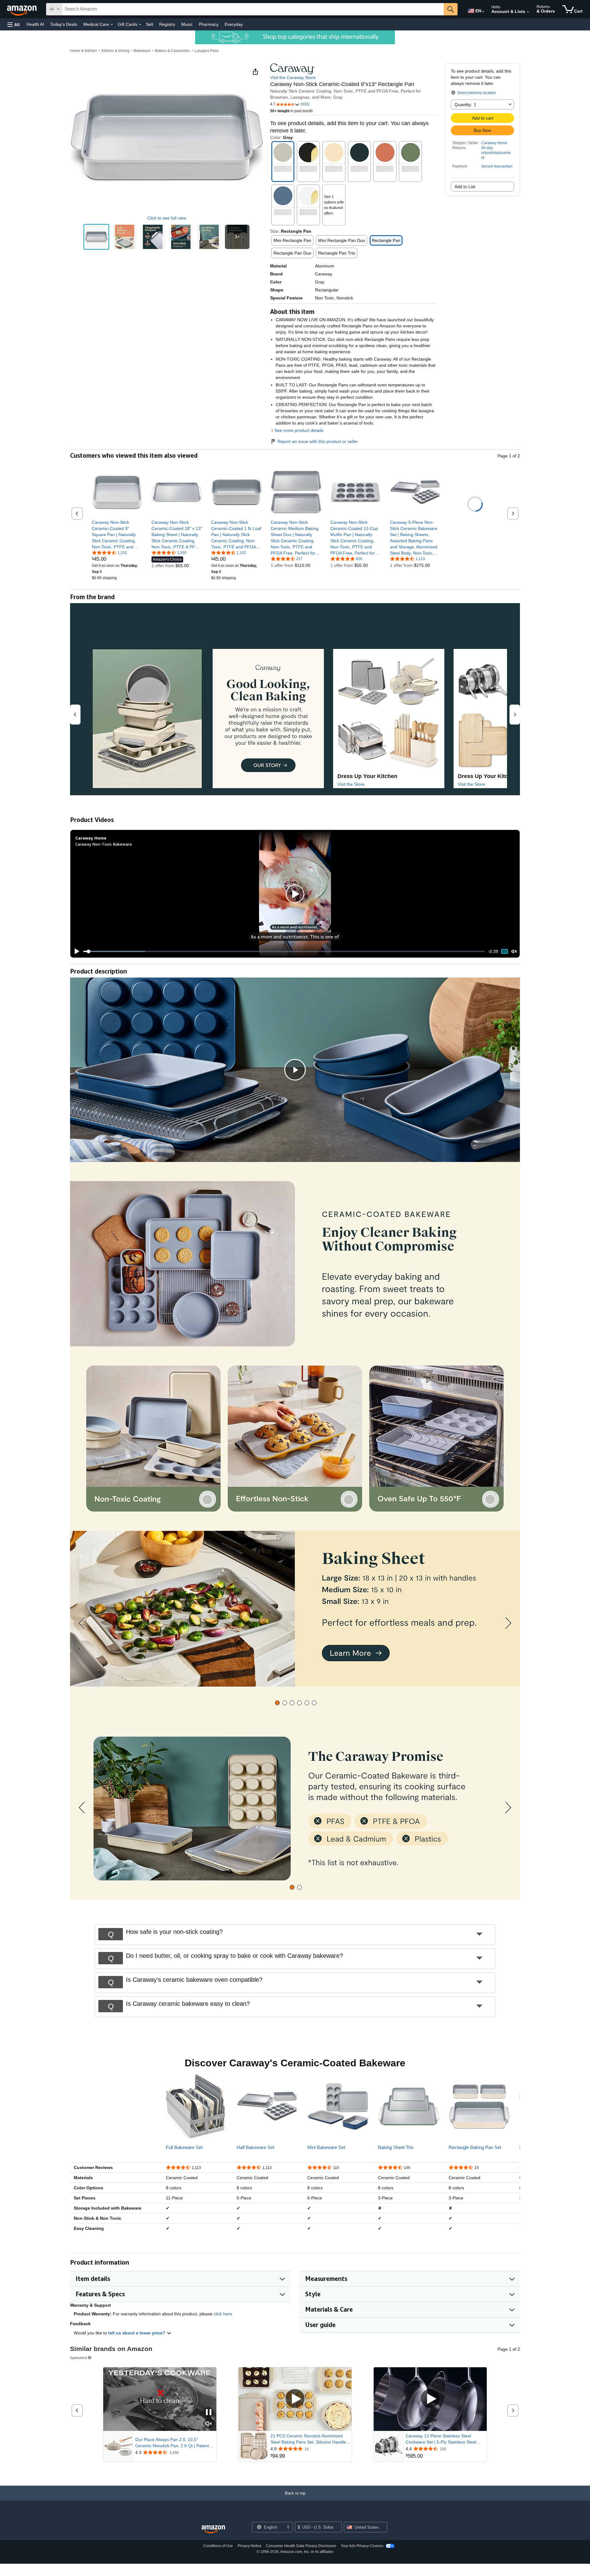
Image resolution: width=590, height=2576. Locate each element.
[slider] (284, 951)
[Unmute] (514, 951)
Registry (167, 24)
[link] (117, 535)
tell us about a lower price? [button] (137, 2333)
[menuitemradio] (505, 952)
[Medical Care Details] (112, 25)
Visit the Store (351, 784)
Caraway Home (494, 143)
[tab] (277, 1703)
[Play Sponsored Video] (295, 2399)
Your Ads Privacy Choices (362, 2546)
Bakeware (142, 51)
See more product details (299, 430)
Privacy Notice (250, 2546)
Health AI (35, 24)
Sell (149, 24)
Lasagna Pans (207, 51)
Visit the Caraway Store (293, 77)
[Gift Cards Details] (140, 25)
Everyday (234, 24)
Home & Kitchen (84, 51)
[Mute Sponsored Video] (209, 2424)
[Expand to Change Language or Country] (483, 12)
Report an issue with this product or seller (318, 441)
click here (223, 2314)
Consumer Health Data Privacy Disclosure (301, 2546)
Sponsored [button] (79, 2358)
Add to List (465, 187)
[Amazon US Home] (213, 2529)
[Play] (75, 951)
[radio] (96, 237)
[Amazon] (22, 9)
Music (187, 24)
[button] (14, 24)
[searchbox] (253, 9)
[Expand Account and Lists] (528, 12)
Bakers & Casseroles (172, 51)
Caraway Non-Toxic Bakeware (104, 844)
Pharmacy (209, 24)
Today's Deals (64, 24)
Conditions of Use (218, 2546)
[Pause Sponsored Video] (209, 2413)
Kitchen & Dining (115, 51)
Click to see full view (167, 218)
